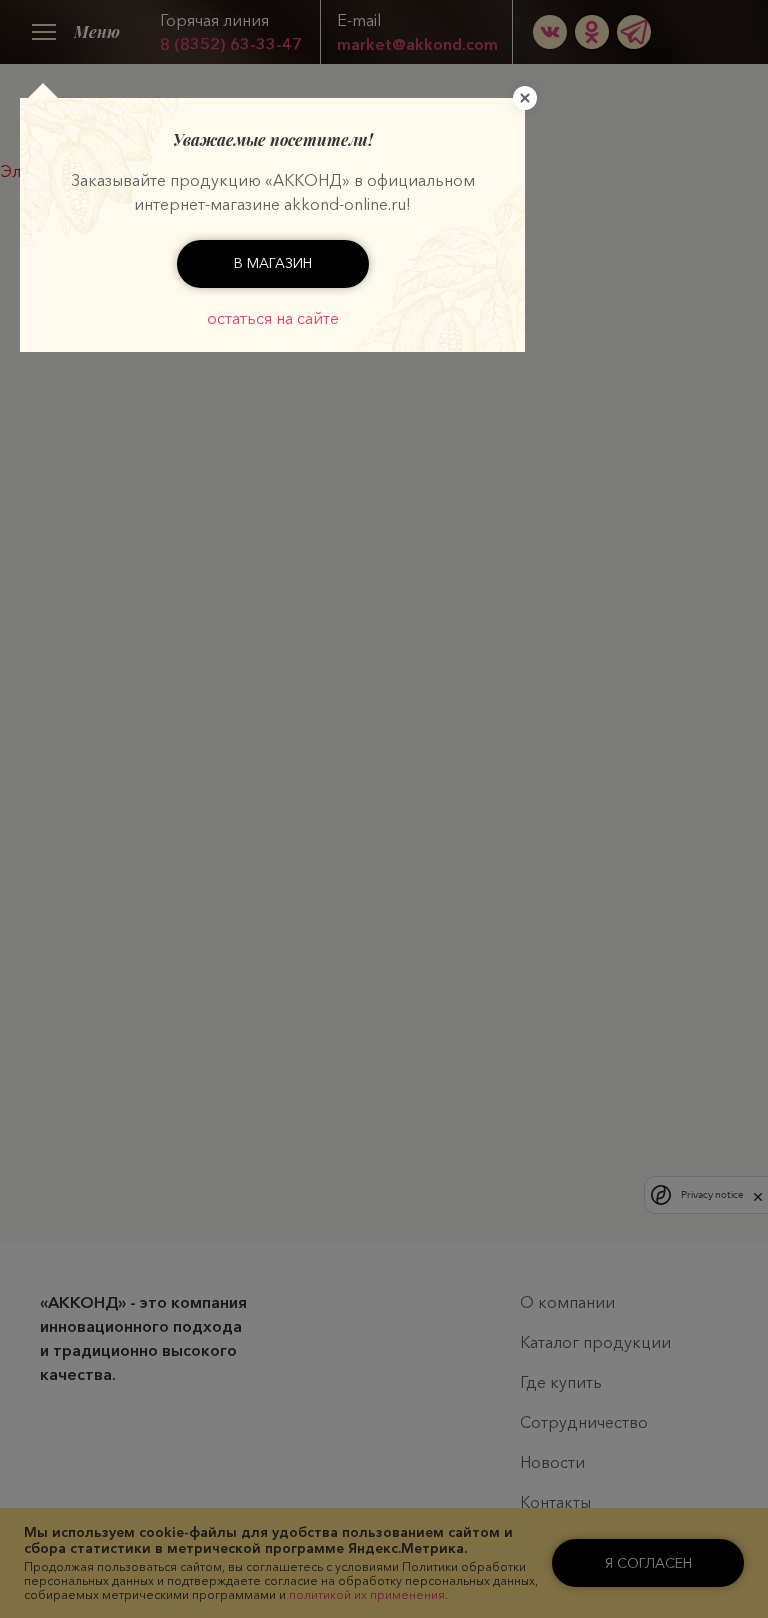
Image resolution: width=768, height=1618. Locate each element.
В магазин (273, 263)
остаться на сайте (273, 318)
